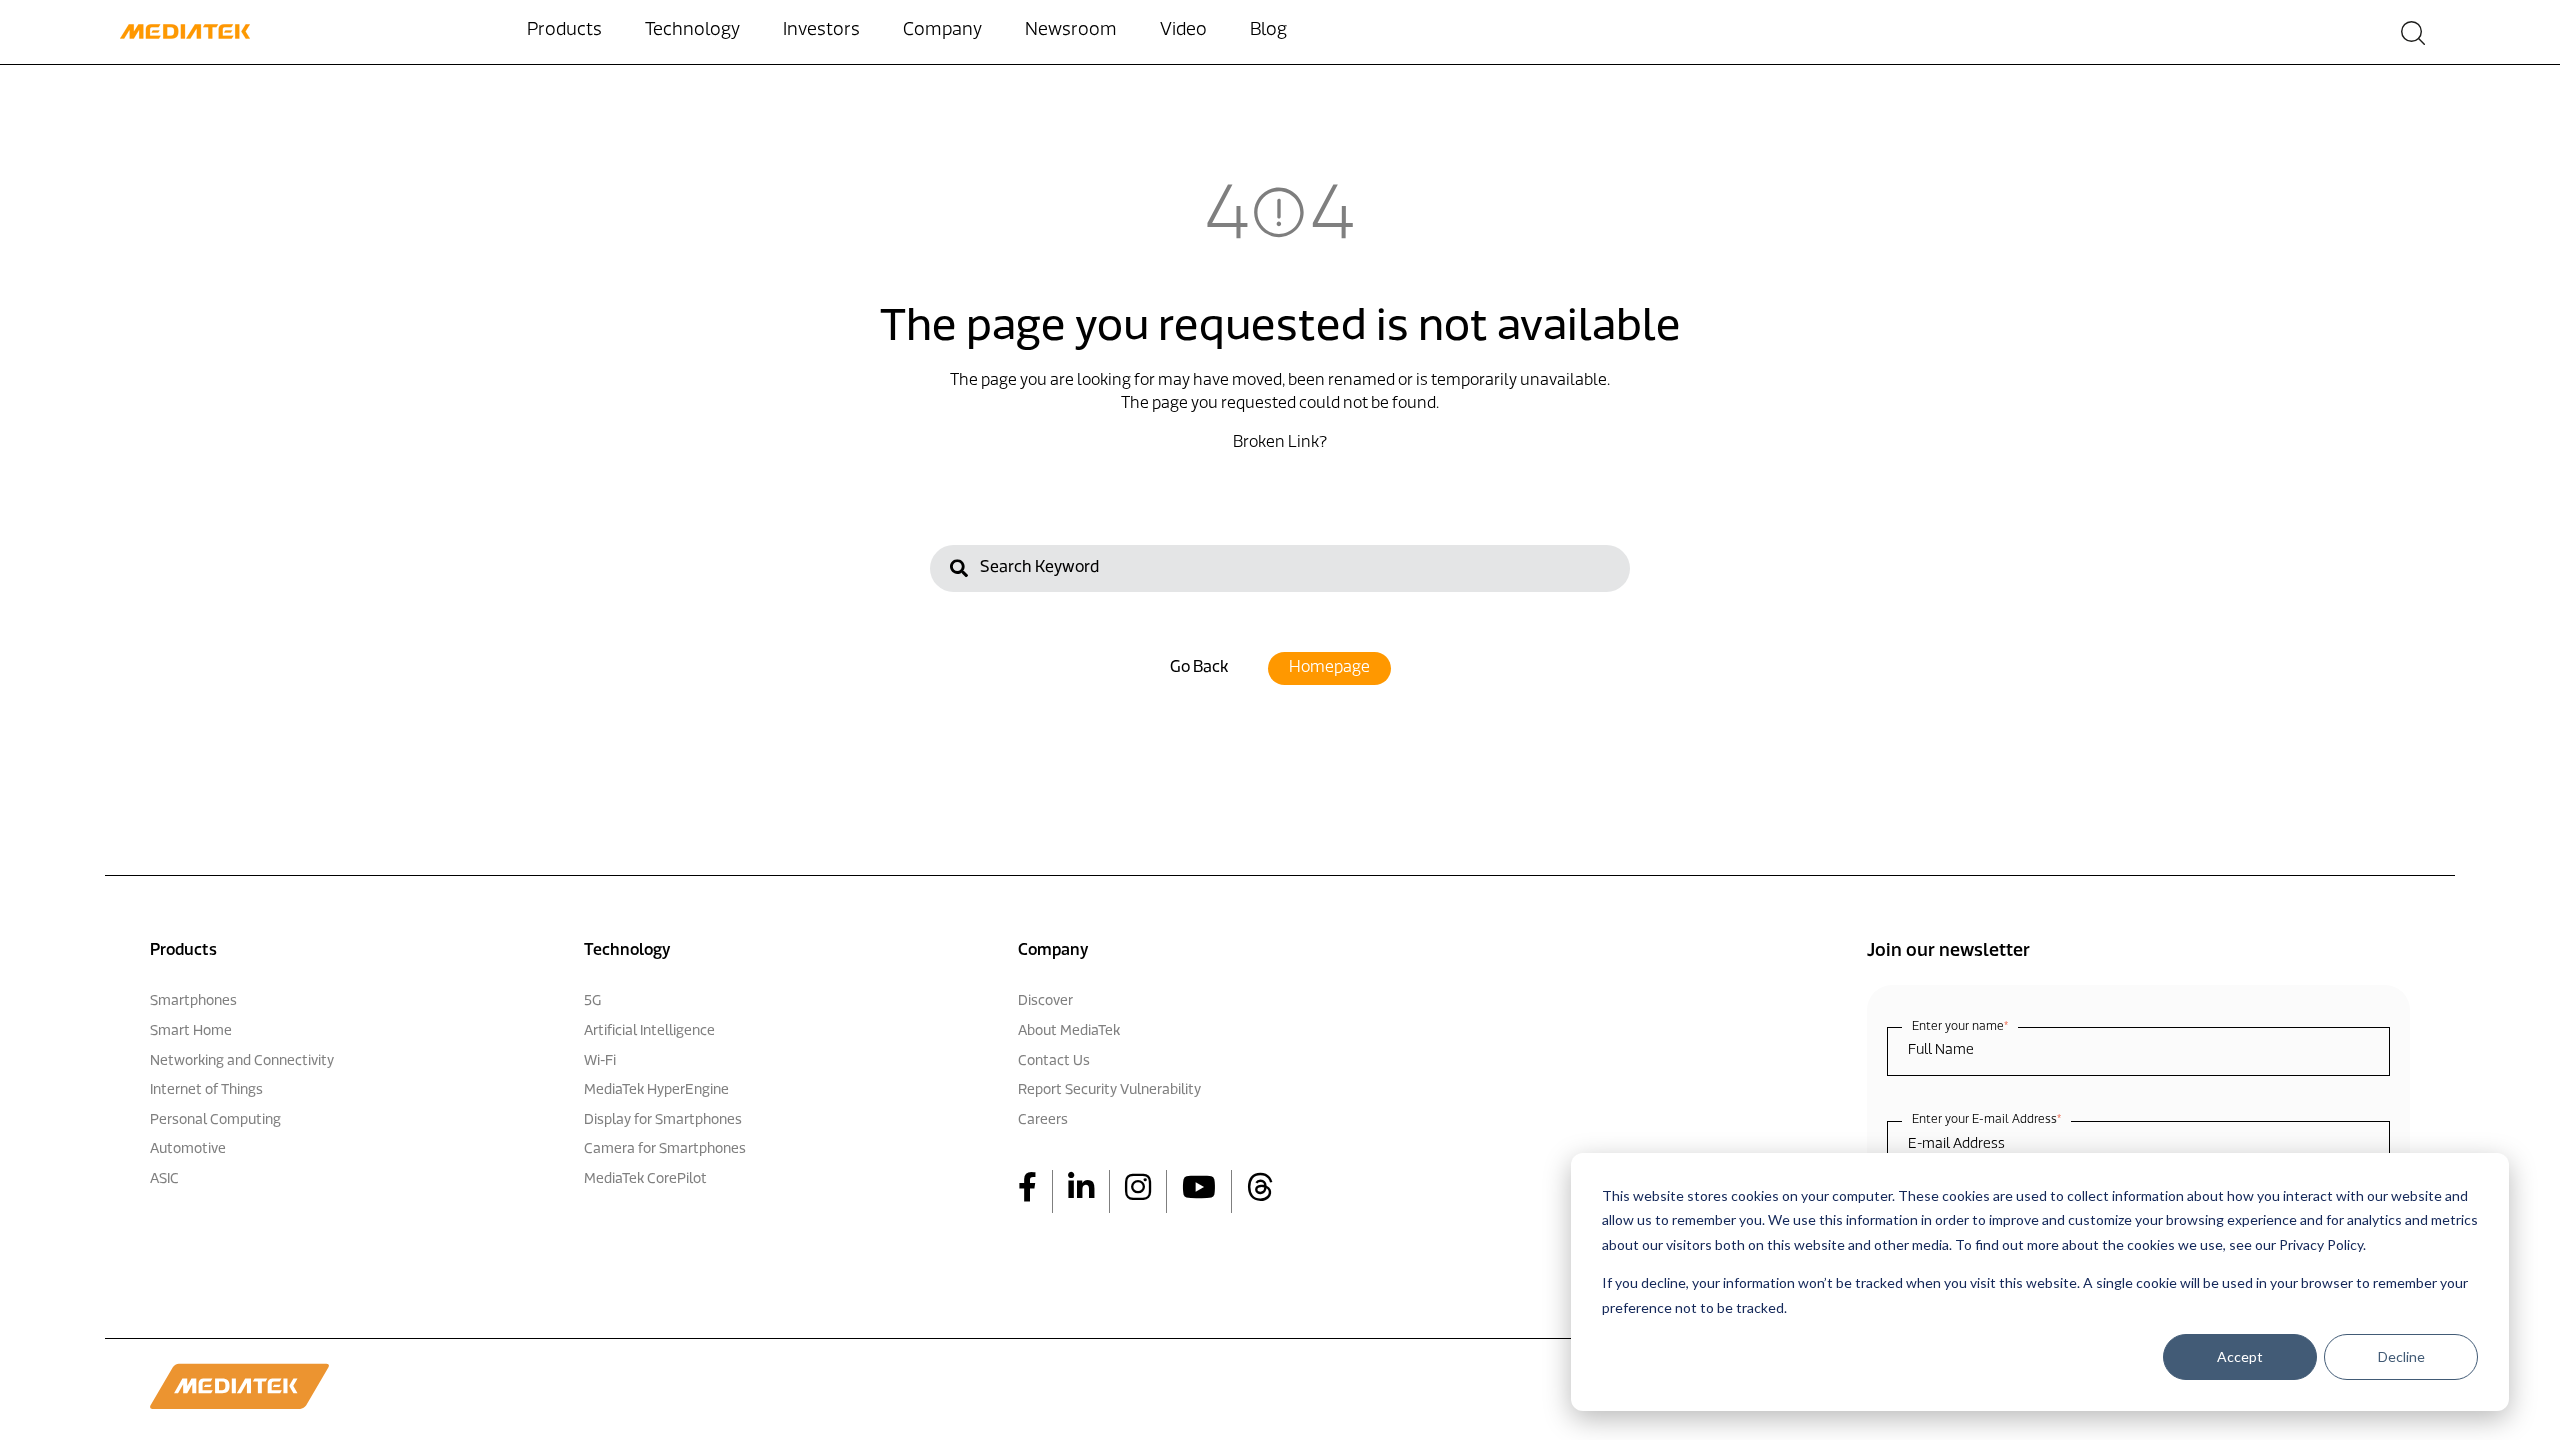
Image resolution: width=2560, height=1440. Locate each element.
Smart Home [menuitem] (191, 1031)
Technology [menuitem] (692, 31)
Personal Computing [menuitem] (215, 1120)
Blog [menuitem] (1268, 31)
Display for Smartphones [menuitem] (663, 1120)
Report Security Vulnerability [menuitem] (1109, 1090)
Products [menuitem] (564, 31)
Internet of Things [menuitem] (206, 1090)
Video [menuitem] (1183, 31)
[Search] (959, 571)
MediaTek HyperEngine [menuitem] (656, 1090)
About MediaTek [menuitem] (1069, 1031)
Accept (2240, 1356)
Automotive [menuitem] (188, 1149)
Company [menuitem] (942, 31)
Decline (2401, 1356)
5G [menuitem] (592, 1001)
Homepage (1329, 668)
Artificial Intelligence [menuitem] (649, 1031)
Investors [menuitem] (821, 31)
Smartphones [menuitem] (193, 1001)
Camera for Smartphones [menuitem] (665, 1149)
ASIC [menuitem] (164, 1179)
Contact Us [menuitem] (1054, 1061)
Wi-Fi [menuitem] (600, 1061)
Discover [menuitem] (1045, 1001)
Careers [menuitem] (1043, 1120)
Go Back (1199, 668)
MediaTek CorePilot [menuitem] (645, 1179)
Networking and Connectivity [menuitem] (242, 1061)
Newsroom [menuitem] (1071, 31)
